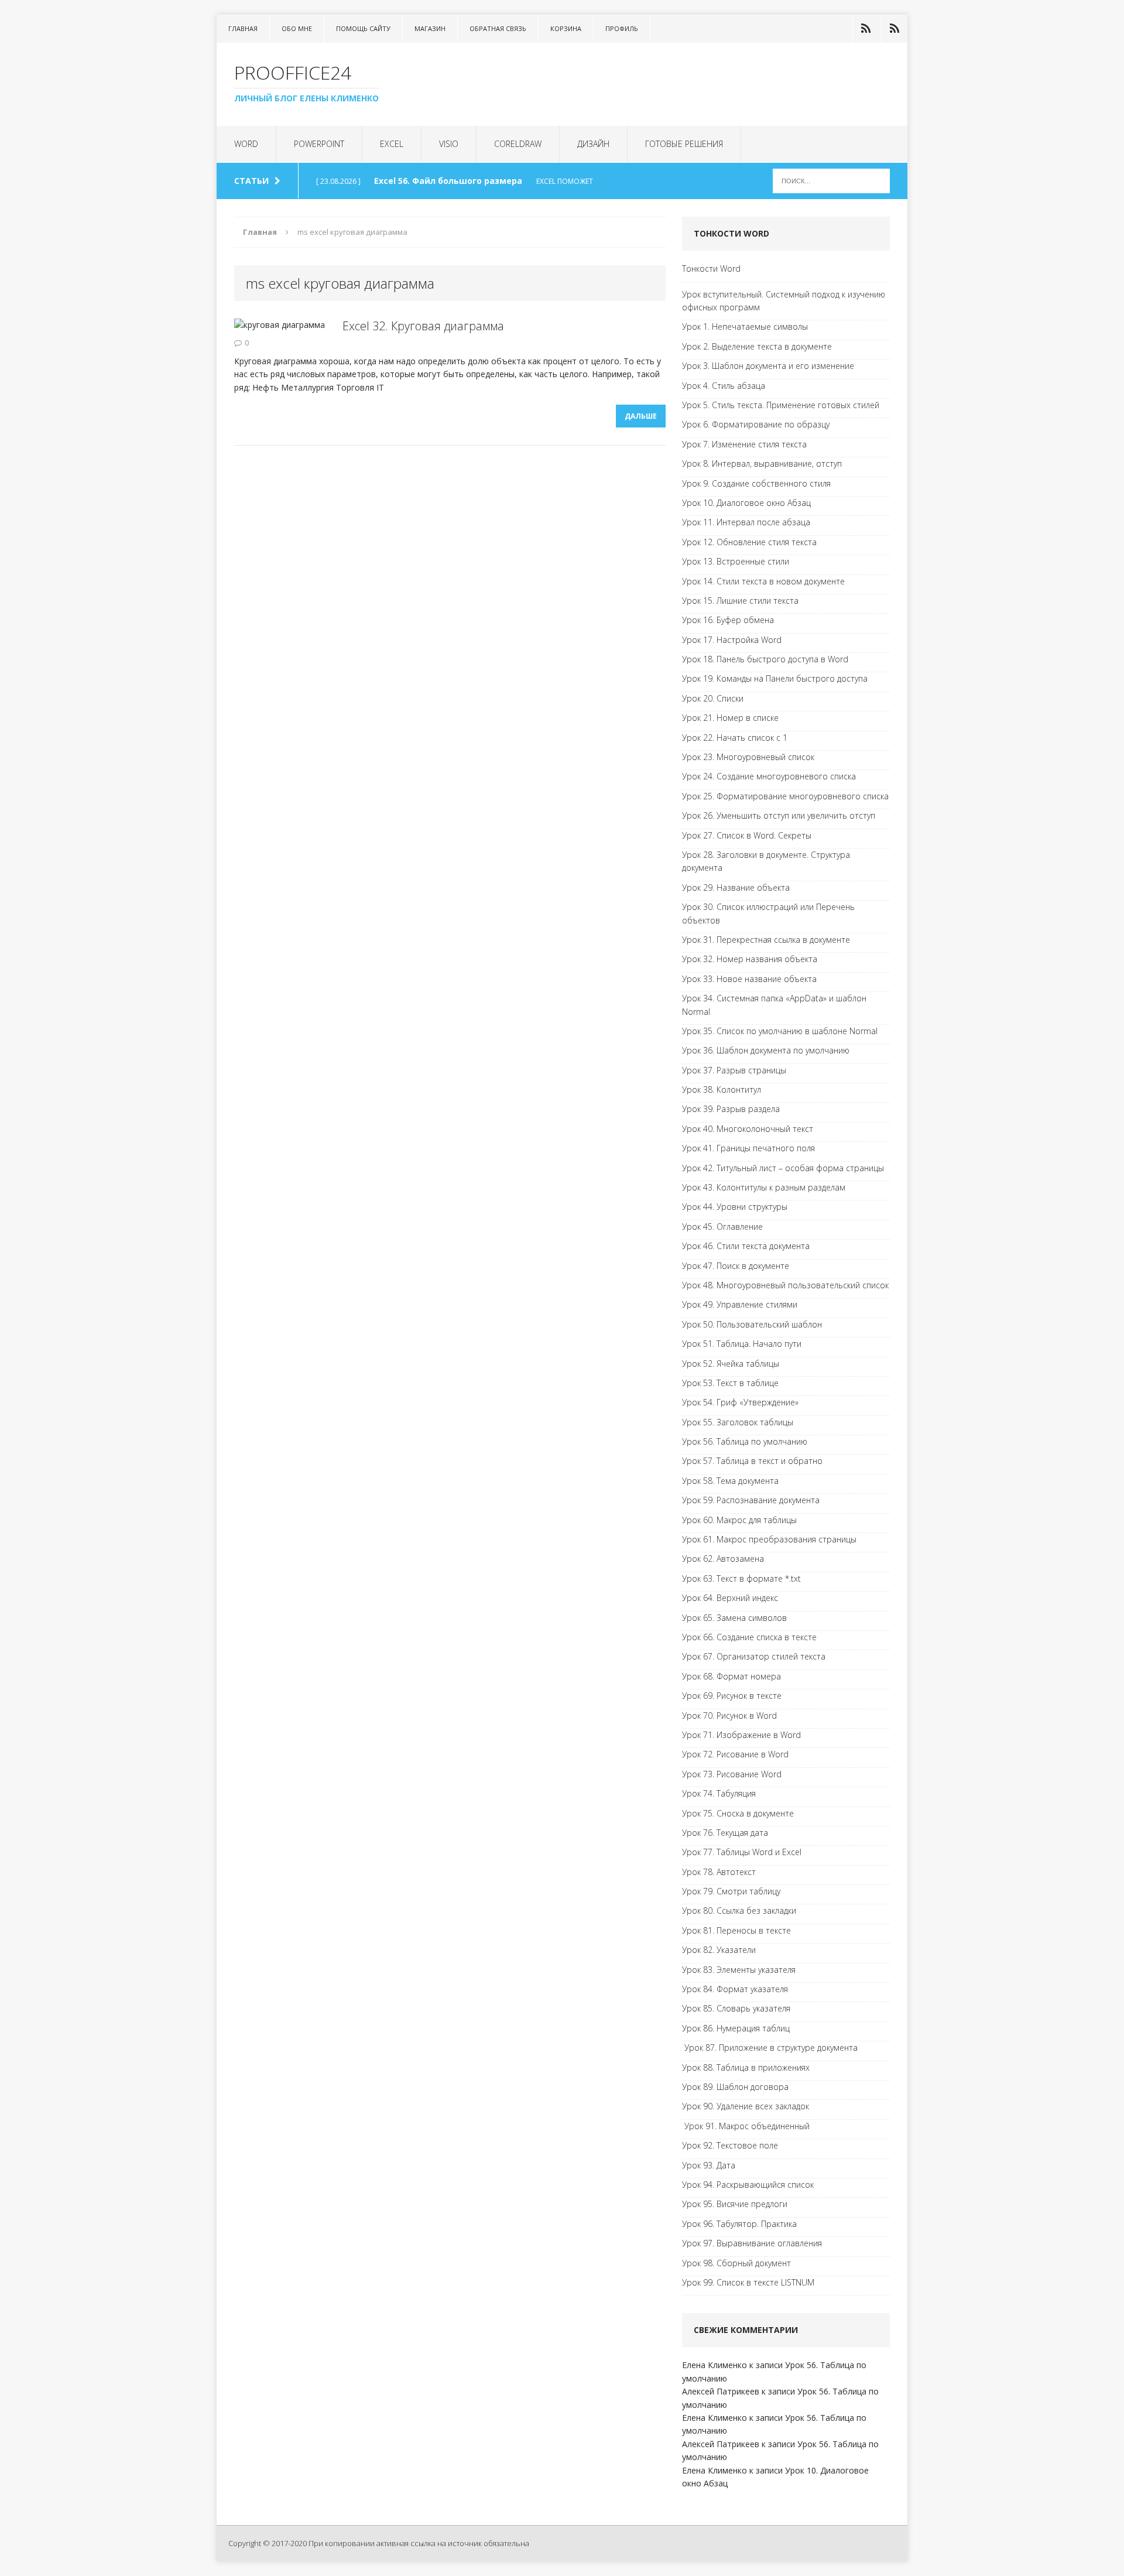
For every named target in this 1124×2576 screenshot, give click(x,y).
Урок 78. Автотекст (719, 1872)
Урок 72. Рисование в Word (735, 1754)
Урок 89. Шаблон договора (735, 2087)
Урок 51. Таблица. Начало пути (742, 1344)
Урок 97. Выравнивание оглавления (752, 2243)
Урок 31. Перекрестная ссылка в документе (766, 940)
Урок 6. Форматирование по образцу (756, 424)
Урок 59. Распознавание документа (751, 1500)
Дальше (641, 416)
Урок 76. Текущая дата (725, 1833)
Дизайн (593, 144)
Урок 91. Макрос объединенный (746, 2126)
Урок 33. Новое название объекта (749, 979)
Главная (243, 28)
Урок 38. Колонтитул (722, 1089)
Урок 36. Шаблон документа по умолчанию (766, 1050)
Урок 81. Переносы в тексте (736, 1930)
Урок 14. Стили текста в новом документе (763, 581)
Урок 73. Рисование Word (732, 1774)
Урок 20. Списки (713, 698)
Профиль (622, 28)
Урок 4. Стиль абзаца (724, 386)
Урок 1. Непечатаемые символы (745, 326)
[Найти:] (831, 180)
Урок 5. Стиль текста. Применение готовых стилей (781, 405)
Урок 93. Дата (709, 2165)
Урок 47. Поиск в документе (736, 1266)
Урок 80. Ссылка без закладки (739, 1910)
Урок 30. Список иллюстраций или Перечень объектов (768, 913)
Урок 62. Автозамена (723, 1559)
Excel (392, 144)
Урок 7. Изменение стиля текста (744, 444)
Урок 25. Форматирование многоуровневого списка (785, 796)
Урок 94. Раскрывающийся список (748, 2185)
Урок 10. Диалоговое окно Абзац (746, 503)
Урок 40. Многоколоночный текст (748, 1129)
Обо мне (297, 28)
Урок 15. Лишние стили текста (740, 601)
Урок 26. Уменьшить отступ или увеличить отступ (779, 815)
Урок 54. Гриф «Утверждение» (740, 1402)
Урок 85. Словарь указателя (736, 2008)
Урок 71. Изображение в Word (741, 1735)
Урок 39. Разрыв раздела (731, 1109)
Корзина (566, 28)
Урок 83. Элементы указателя (739, 1970)
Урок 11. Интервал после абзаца (746, 522)
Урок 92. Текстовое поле (730, 2145)
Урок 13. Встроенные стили (736, 561)
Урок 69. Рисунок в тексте (732, 1696)
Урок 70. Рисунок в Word (729, 1715)
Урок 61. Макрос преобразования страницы (769, 1539)
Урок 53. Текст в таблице (730, 1383)
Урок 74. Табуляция (719, 1793)
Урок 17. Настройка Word (732, 640)
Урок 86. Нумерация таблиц (736, 2028)
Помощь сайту (363, 28)
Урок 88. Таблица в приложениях (746, 2067)
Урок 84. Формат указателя (735, 1989)
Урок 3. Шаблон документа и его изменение (768, 366)
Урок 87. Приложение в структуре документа (770, 2048)
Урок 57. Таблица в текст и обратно (752, 1461)
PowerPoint (319, 144)
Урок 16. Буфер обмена (728, 620)
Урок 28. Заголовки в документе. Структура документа (766, 861)
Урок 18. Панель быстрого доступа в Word (765, 659)
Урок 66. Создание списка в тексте (749, 1637)
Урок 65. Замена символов (734, 1618)
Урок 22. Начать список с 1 (735, 738)
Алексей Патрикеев (721, 2391)
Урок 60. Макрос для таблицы (739, 1520)
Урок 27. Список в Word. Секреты (747, 835)
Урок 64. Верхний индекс (730, 1598)
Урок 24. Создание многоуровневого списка (769, 776)
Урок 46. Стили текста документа (746, 1246)
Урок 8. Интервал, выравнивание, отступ (762, 463)
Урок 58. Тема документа (730, 1481)
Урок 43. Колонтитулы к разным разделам (764, 1187)
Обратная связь (498, 28)
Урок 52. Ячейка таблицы (731, 1364)
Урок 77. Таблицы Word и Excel (742, 1852)
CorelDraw (518, 144)
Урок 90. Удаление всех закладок (746, 2106)
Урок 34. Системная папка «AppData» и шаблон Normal (774, 1005)
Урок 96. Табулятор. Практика (739, 2224)
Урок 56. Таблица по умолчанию (745, 1441)
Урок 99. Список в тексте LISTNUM (748, 2282)
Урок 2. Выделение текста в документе (757, 346)
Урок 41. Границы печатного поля (748, 1148)
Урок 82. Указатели (719, 1950)
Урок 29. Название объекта (736, 887)
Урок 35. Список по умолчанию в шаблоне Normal (780, 1031)
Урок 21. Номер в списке (730, 718)
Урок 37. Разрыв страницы (734, 1070)
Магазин (430, 28)
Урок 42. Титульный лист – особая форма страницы (783, 1168)
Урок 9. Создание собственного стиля (756, 483)
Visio (449, 144)
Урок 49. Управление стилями (740, 1304)
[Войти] (866, 29)
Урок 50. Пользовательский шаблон (752, 1324)
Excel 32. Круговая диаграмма (423, 326)
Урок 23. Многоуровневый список (748, 757)
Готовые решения (684, 144)
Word (246, 144)
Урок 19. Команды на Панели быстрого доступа (775, 678)
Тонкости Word (711, 268)
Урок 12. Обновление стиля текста (749, 542)
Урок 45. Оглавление (722, 1227)
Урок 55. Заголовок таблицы (738, 1422)
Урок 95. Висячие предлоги (735, 2204)
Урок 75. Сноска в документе (738, 1813)
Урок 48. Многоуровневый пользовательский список (785, 1285)
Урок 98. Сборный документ (736, 2263)
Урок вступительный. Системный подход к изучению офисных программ (784, 301)
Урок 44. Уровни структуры (735, 1207)
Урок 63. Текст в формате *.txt (741, 1578)
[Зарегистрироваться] (895, 29)
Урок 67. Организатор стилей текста (754, 1656)
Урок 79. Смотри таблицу (731, 1891)
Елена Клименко (715, 2365)
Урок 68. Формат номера (731, 1676)
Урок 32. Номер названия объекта (750, 959)
